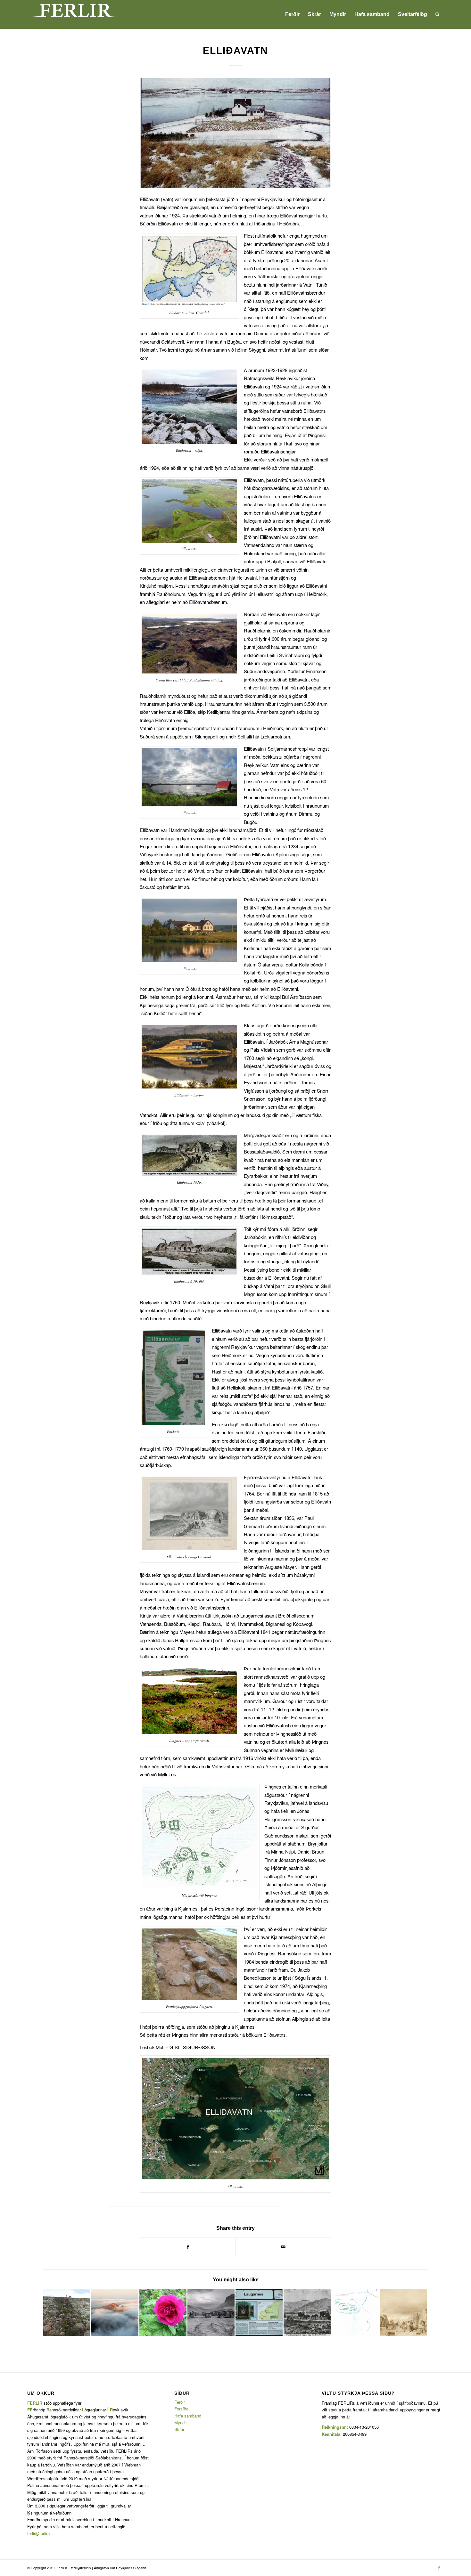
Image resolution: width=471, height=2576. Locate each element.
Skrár (179, 2429)
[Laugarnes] (259, 2313)
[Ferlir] (75, 14)
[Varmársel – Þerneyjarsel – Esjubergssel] (355, 2313)
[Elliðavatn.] (235, 133)
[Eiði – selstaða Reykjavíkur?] (403, 2313)
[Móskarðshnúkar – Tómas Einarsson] (115, 2313)
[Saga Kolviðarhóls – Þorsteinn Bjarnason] (307, 2313)
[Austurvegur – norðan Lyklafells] (67, 2313)
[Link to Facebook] (439, 2568)
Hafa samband (188, 2416)
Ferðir (180, 2402)
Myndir (181, 2422)
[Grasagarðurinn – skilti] (163, 2313)
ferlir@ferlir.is (39, 2533)
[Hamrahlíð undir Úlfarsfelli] (211, 2313)
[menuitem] (292, 14)
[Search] (438, 14)
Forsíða (181, 2409)
